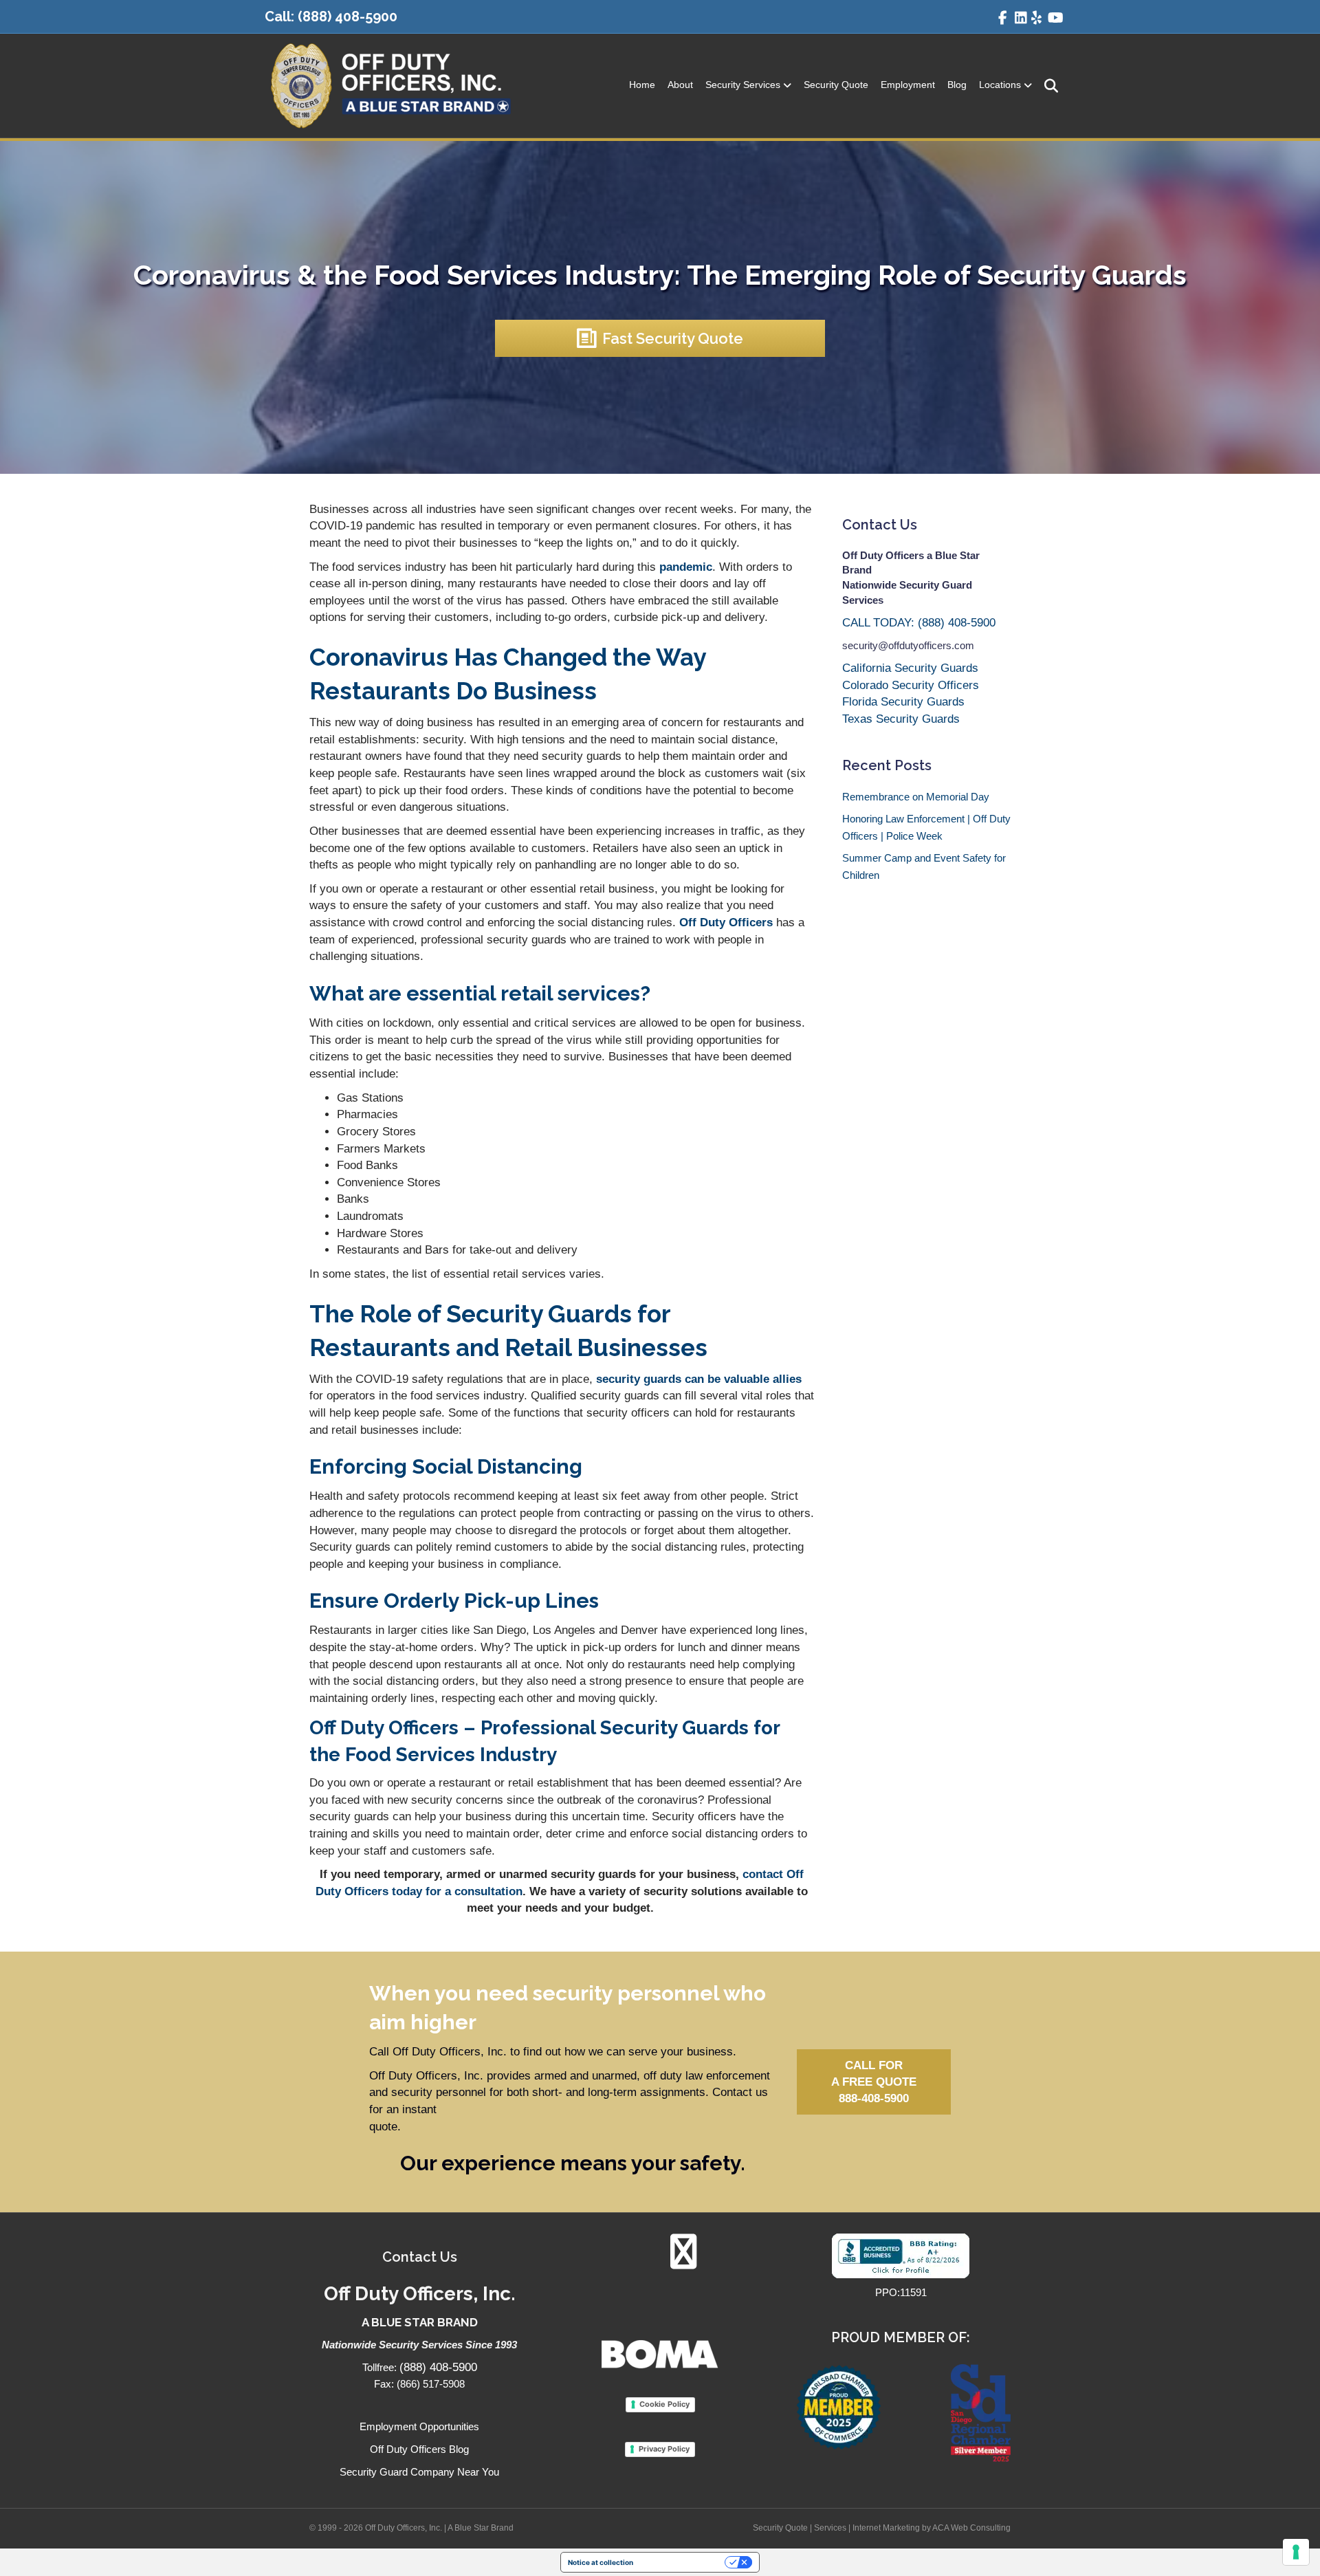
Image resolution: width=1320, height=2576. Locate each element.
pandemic (686, 567)
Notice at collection (601, 2562)
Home (642, 85)
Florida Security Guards (903, 702)
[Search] (1047, 86)
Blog (957, 85)
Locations (1000, 85)
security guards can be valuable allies (699, 1379)
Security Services (743, 85)
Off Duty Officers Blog (419, 2449)
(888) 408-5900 (348, 17)
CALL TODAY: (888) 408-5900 (919, 623)
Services (830, 2528)
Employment (908, 85)
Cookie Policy (664, 2404)
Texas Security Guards (901, 719)
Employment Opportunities (419, 2426)
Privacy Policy (664, 2449)
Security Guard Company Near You (419, 2472)
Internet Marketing (886, 2528)
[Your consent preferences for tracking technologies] (1296, 2552)
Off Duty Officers (726, 923)
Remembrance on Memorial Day (916, 797)
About (680, 85)
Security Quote (836, 85)
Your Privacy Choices (683, 2562)
